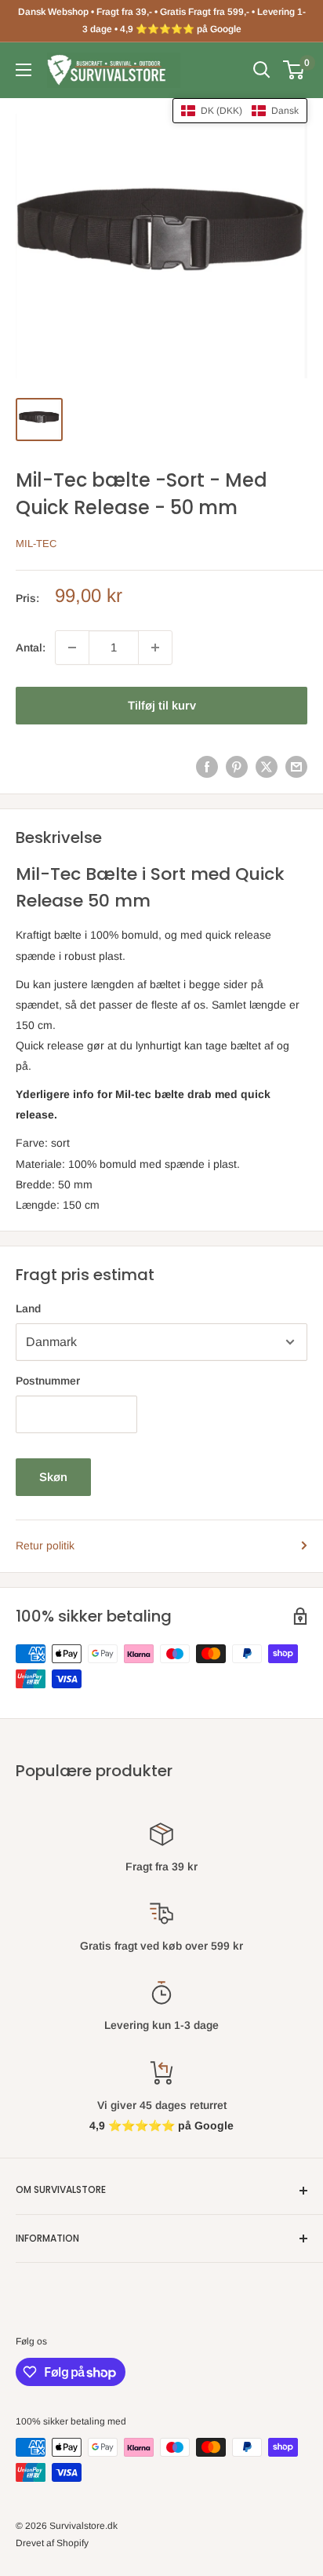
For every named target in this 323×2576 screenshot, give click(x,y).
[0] (294, 70)
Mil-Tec (36, 544)
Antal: (31, 648)
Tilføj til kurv (162, 705)
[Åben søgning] (262, 70)
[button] (240, 111)
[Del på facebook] (207, 767)
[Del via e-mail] (296, 767)
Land (28, 1308)
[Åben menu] (24, 70)
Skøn (53, 1477)
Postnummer (48, 1381)
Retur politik (45, 1545)
